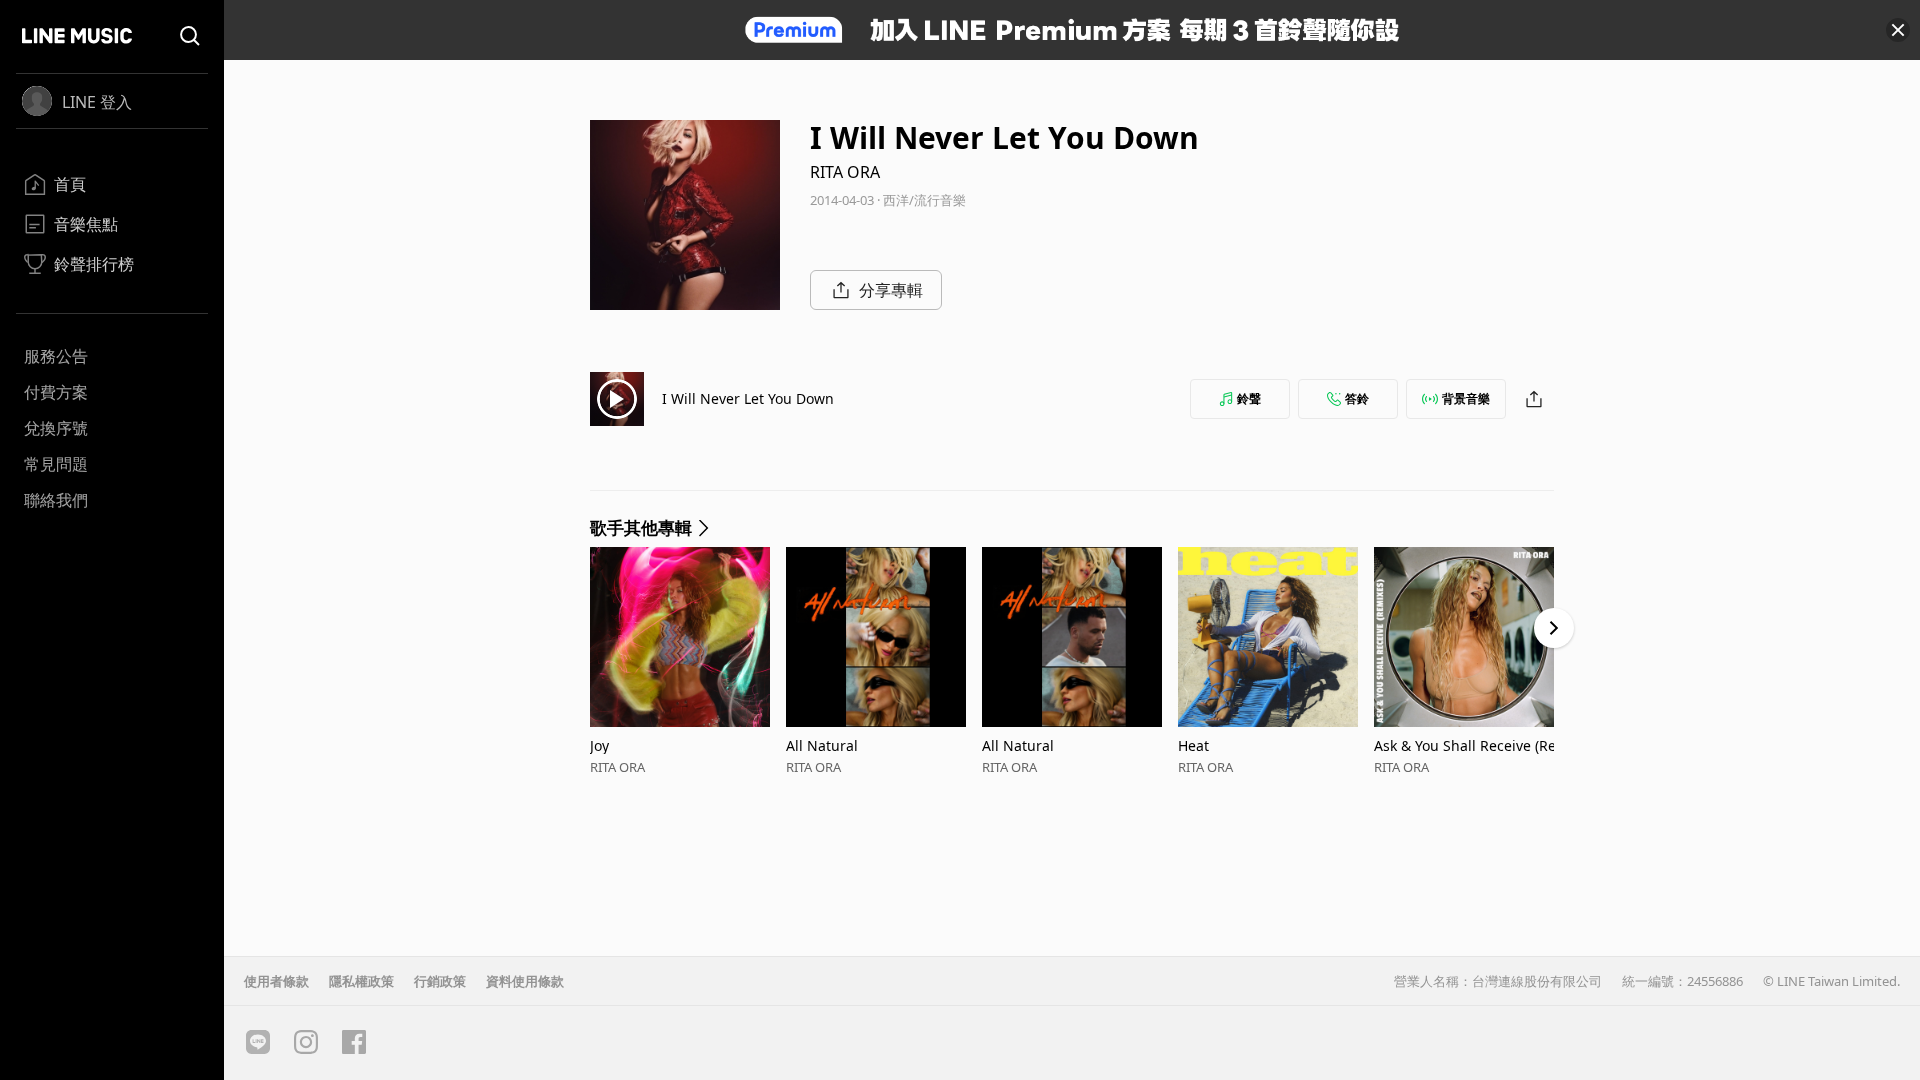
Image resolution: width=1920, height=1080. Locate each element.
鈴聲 (1249, 398)
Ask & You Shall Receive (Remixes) (1471, 745)
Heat (1193, 745)
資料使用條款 (525, 981)
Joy (599, 745)
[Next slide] (1554, 628)
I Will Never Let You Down (748, 398)
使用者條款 (276, 981)
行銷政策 (440, 981)
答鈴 (1357, 398)
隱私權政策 (361, 981)
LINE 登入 (97, 102)
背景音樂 (1466, 398)
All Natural (822, 745)
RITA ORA (845, 172)
